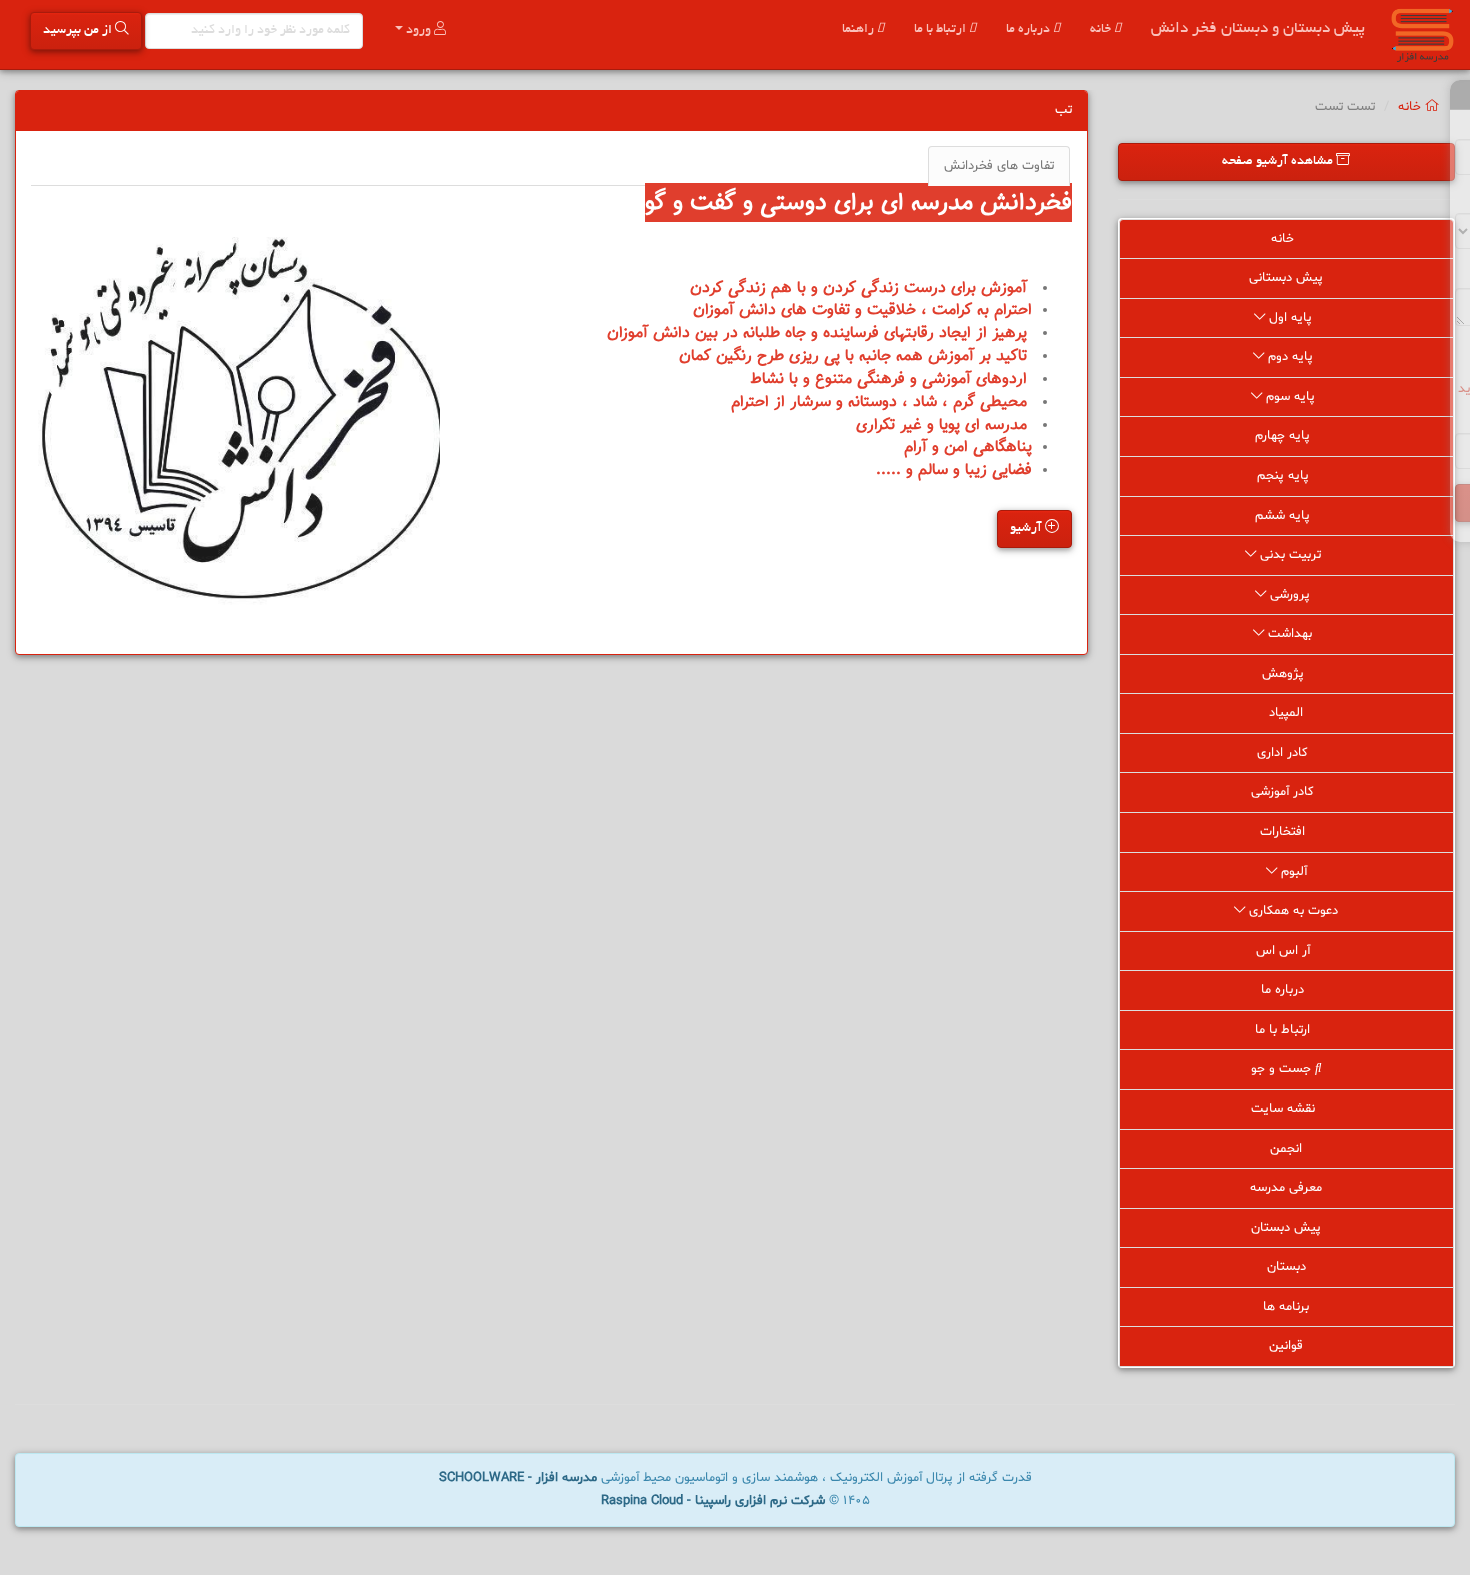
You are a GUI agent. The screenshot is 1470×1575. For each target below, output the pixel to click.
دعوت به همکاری (1291, 911)
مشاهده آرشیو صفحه (1279, 162)
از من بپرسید (79, 31)
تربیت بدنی (1290, 555)
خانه (1102, 30)
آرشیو (1027, 529)
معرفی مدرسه (1286, 1188)
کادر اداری (1284, 753)
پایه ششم (1284, 516)
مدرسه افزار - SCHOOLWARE (518, 1478)
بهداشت (1290, 634)
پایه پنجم (1285, 476)
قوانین (1286, 1346)
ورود (418, 31)
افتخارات (1284, 832)
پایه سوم (1290, 397)
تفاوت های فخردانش (999, 166)
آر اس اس (1285, 951)
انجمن (1286, 1149)
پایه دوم (1290, 357)
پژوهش (1285, 674)
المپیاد (1286, 713)
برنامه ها (1286, 1307)
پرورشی (1290, 595)
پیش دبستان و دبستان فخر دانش (1258, 29)
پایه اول (1290, 318)
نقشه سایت (1285, 1109)
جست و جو (1283, 1069)
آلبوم (1292, 872)
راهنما (859, 30)
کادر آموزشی (1284, 792)
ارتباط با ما (941, 30)
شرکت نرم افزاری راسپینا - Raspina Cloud (713, 1501)
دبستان (1286, 1267)
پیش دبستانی (1286, 278)
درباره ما (1029, 30)
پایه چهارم (1284, 436)
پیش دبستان (1286, 1228)
